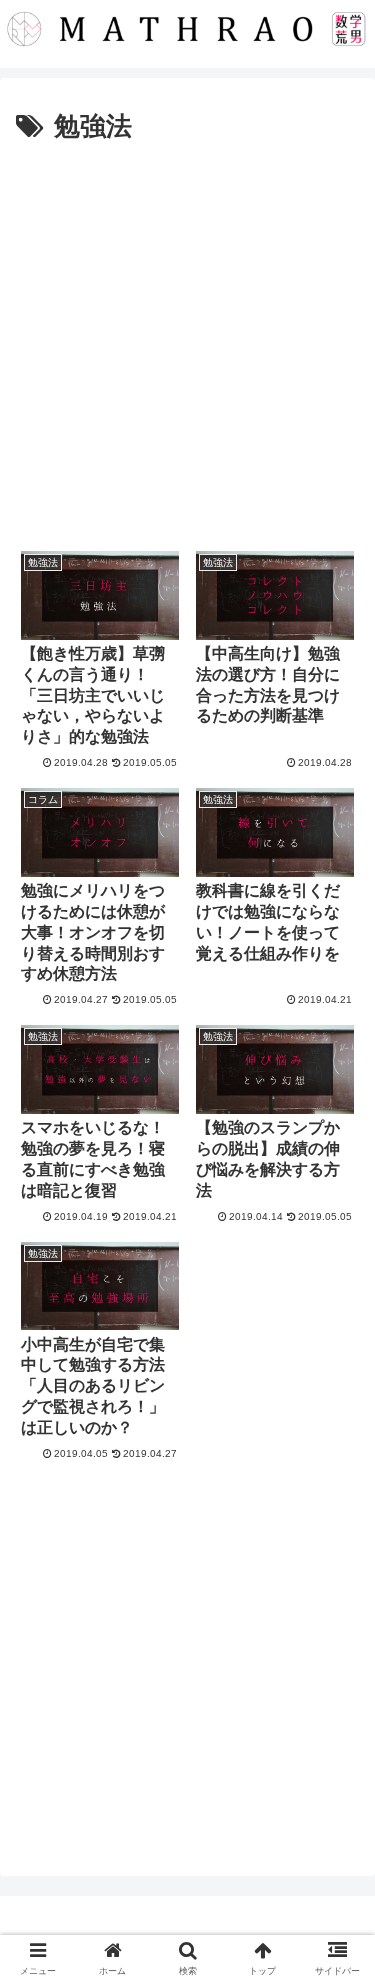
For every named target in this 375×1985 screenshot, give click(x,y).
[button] (335, 1724)
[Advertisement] (187, 347)
